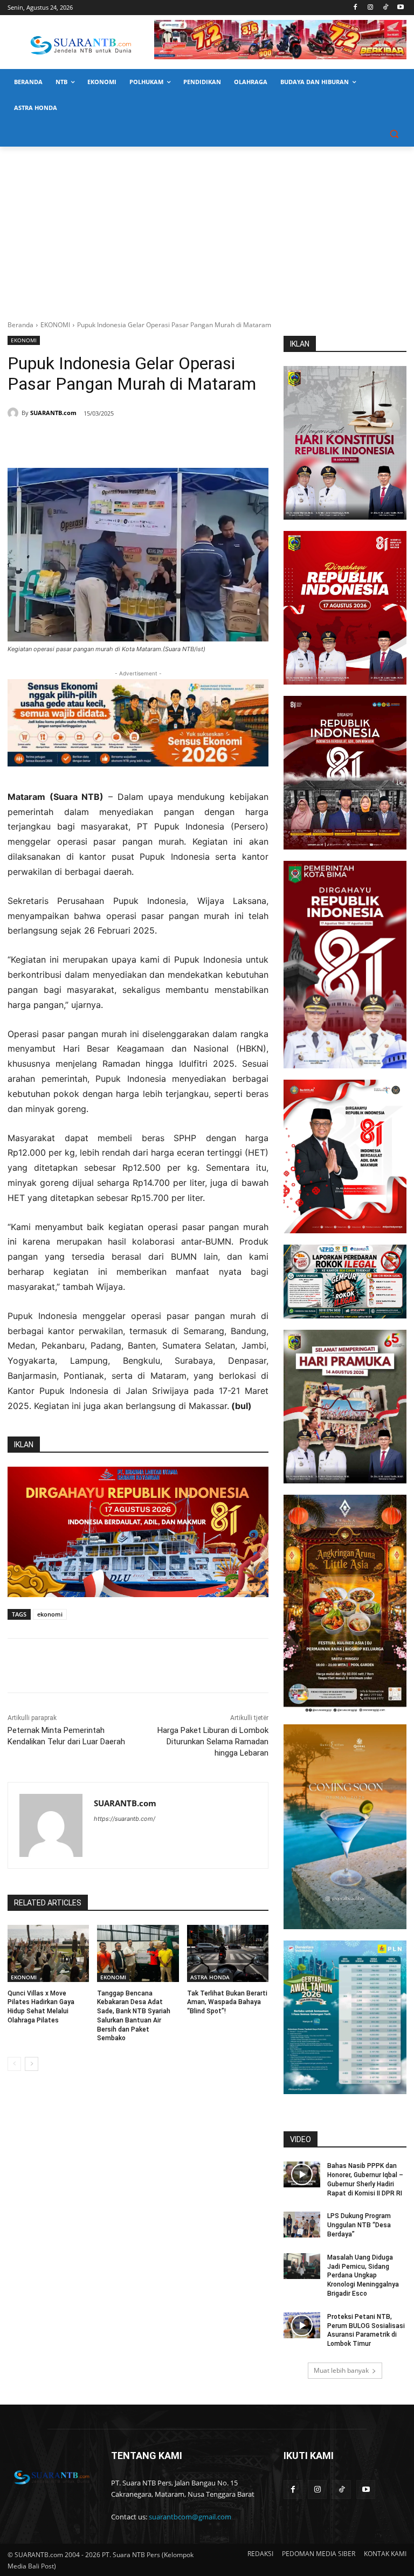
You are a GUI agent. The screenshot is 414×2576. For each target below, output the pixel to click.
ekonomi (50, 1614)
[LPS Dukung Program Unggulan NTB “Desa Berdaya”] (302, 2225)
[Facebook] (356, 8)
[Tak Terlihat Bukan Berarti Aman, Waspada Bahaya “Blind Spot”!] (228, 1953)
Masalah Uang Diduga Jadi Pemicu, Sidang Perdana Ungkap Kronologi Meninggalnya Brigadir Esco (363, 2275)
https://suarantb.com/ (125, 1819)
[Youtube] (400, 8)
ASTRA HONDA (210, 1977)
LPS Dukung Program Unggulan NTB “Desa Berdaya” (359, 2225)
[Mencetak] (138, 441)
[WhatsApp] (113, 441)
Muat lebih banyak (341, 2370)
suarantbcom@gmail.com (190, 2517)
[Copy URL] (163, 441)
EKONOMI (55, 325)
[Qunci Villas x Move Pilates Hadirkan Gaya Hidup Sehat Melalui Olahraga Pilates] (48, 1953)
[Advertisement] (207, 227)
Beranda (20, 325)
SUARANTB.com (53, 413)
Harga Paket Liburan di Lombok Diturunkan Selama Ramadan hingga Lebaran (213, 1742)
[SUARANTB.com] (15, 413)
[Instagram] (371, 8)
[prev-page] (14, 2064)
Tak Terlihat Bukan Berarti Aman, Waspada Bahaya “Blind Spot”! (227, 2002)
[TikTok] (385, 8)
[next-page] (32, 2064)
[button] (394, 134)
